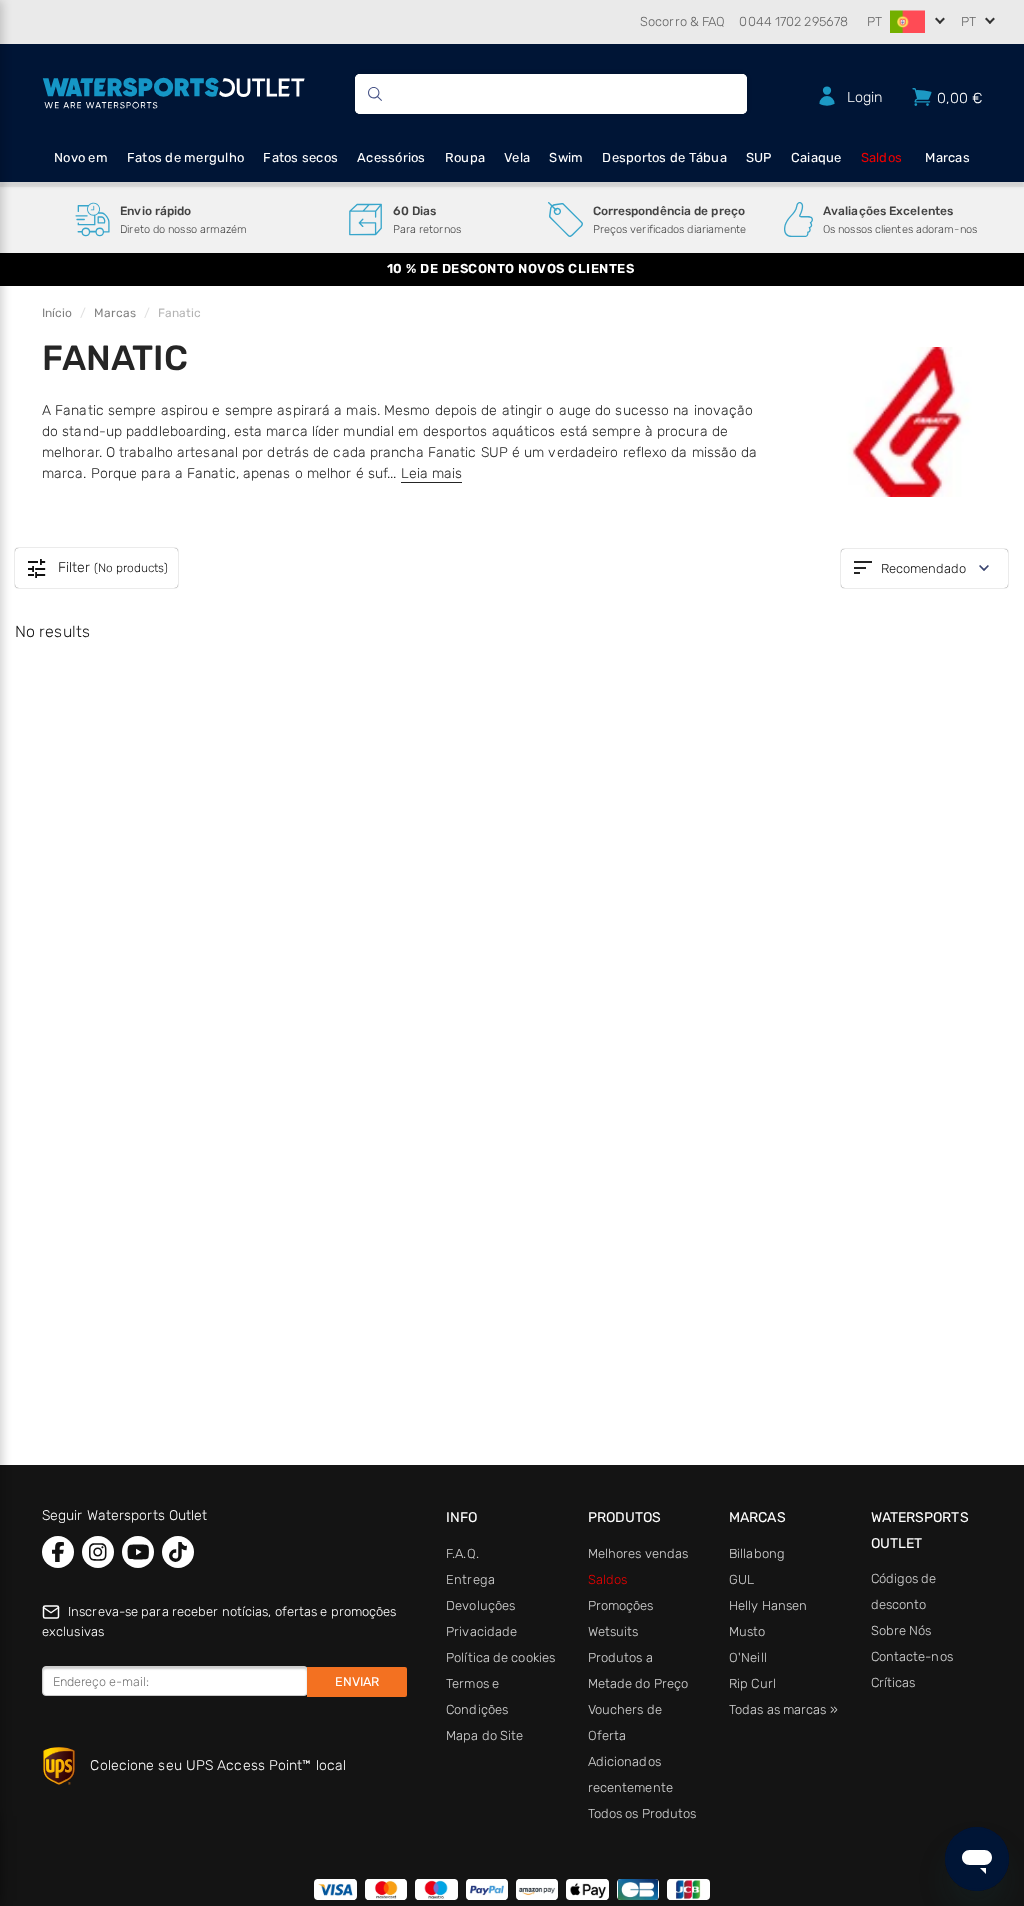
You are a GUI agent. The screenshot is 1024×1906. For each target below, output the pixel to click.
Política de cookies (500, 1657)
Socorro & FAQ (682, 21)
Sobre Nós (901, 1630)
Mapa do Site (484, 1735)
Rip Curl (752, 1683)
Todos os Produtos (642, 1813)
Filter (96, 569)
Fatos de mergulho (185, 157)
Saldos (882, 157)
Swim (566, 157)
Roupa (465, 157)
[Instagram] (98, 1552)
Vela (517, 157)
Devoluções (480, 1605)
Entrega (470, 1579)
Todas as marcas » (783, 1709)
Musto (747, 1631)
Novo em (81, 157)
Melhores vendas (638, 1553)
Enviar (357, 1681)
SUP (759, 157)
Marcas (947, 157)
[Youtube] (138, 1552)
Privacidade (481, 1631)
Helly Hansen (768, 1605)
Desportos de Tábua (664, 157)
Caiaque (816, 157)
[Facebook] (58, 1552)
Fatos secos (300, 157)
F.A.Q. (462, 1553)
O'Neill (748, 1657)
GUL (741, 1579)
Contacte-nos (912, 1656)
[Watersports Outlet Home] (173, 90)
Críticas (893, 1682)
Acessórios (391, 157)
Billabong (757, 1553)
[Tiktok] (178, 1552)
